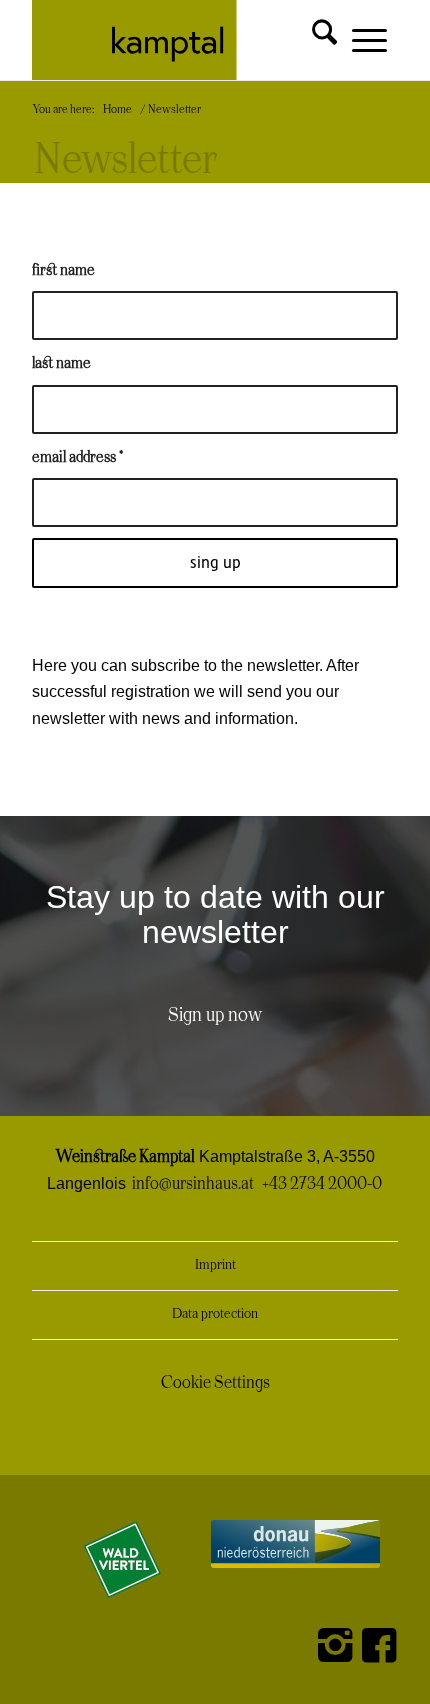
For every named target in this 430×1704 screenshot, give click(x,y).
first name (63, 270)
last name (61, 363)
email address (77, 457)
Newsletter (125, 161)
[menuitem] (308, 32)
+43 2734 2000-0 (322, 1184)
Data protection (215, 1314)
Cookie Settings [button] (215, 1383)
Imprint (215, 1265)
